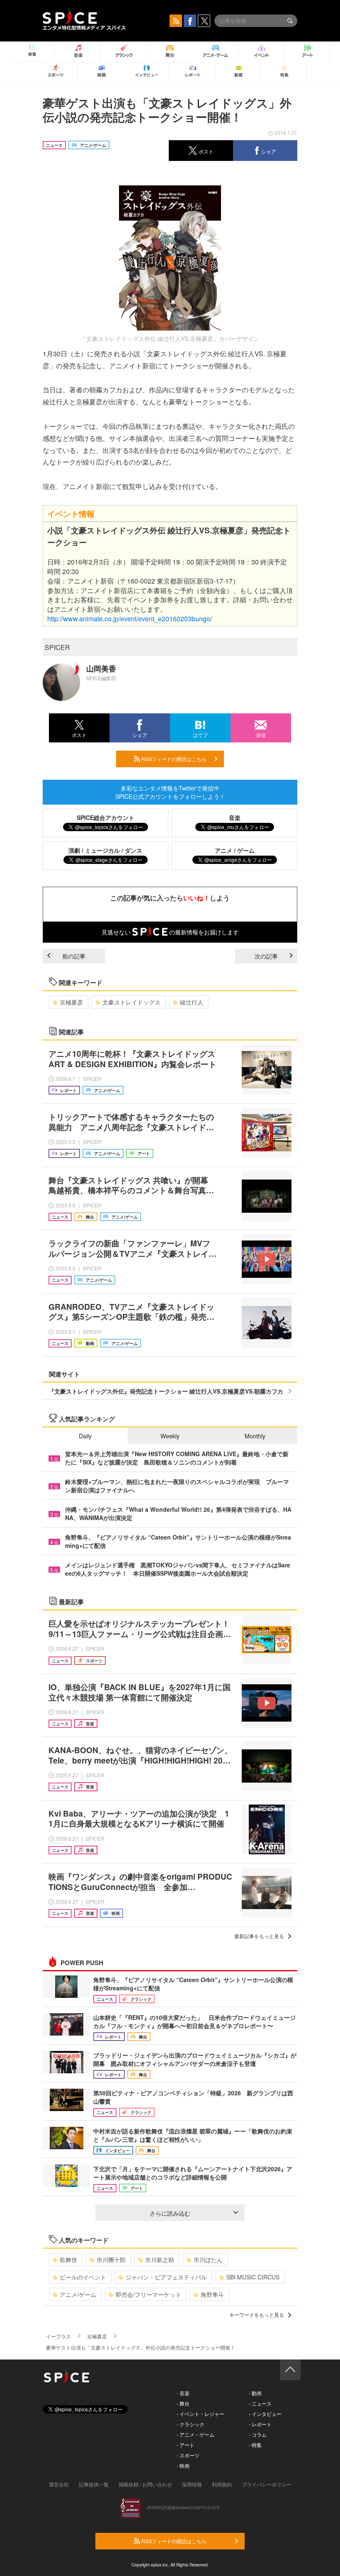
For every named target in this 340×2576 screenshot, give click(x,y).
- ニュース (260, 2403)
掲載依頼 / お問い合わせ (145, 2484)
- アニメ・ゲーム (195, 2434)
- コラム (258, 2434)
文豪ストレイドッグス (131, 1002)
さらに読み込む (170, 2213)
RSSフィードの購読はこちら (173, 759)
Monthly (255, 1436)
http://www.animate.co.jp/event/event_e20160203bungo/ (130, 619)
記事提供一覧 (94, 2484)
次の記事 (266, 956)
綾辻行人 (192, 1002)
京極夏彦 (71, 1002)
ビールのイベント (83, 2277)
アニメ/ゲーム (78, 2294)
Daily (85, 1436)
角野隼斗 (212, 2294)
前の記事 (74, 956)
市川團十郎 (111, 2260)
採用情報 (192, 2484)
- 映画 (183, 2465)
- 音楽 (183, 2393)
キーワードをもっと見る (257, 2315)
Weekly (170, 1436)
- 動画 (255, 2393)
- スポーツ (188, 2455)
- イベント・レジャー (200, 2414)
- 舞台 (183, 2403)
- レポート (260, 2424)
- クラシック (191, 2424)
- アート (186, 2445)
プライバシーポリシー (267, 2484)
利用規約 (222, 2484)
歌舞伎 (68, 2260)
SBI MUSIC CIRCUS (253, 2277)
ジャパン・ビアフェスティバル (166, 2277)
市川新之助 (160, 2260)
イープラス (58, 2336)
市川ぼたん (208, 2260)
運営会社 (59, 2484)
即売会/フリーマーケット (148, 2294)
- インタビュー (265, 2414)
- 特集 (255, 2445)
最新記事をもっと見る (259, 1936)
